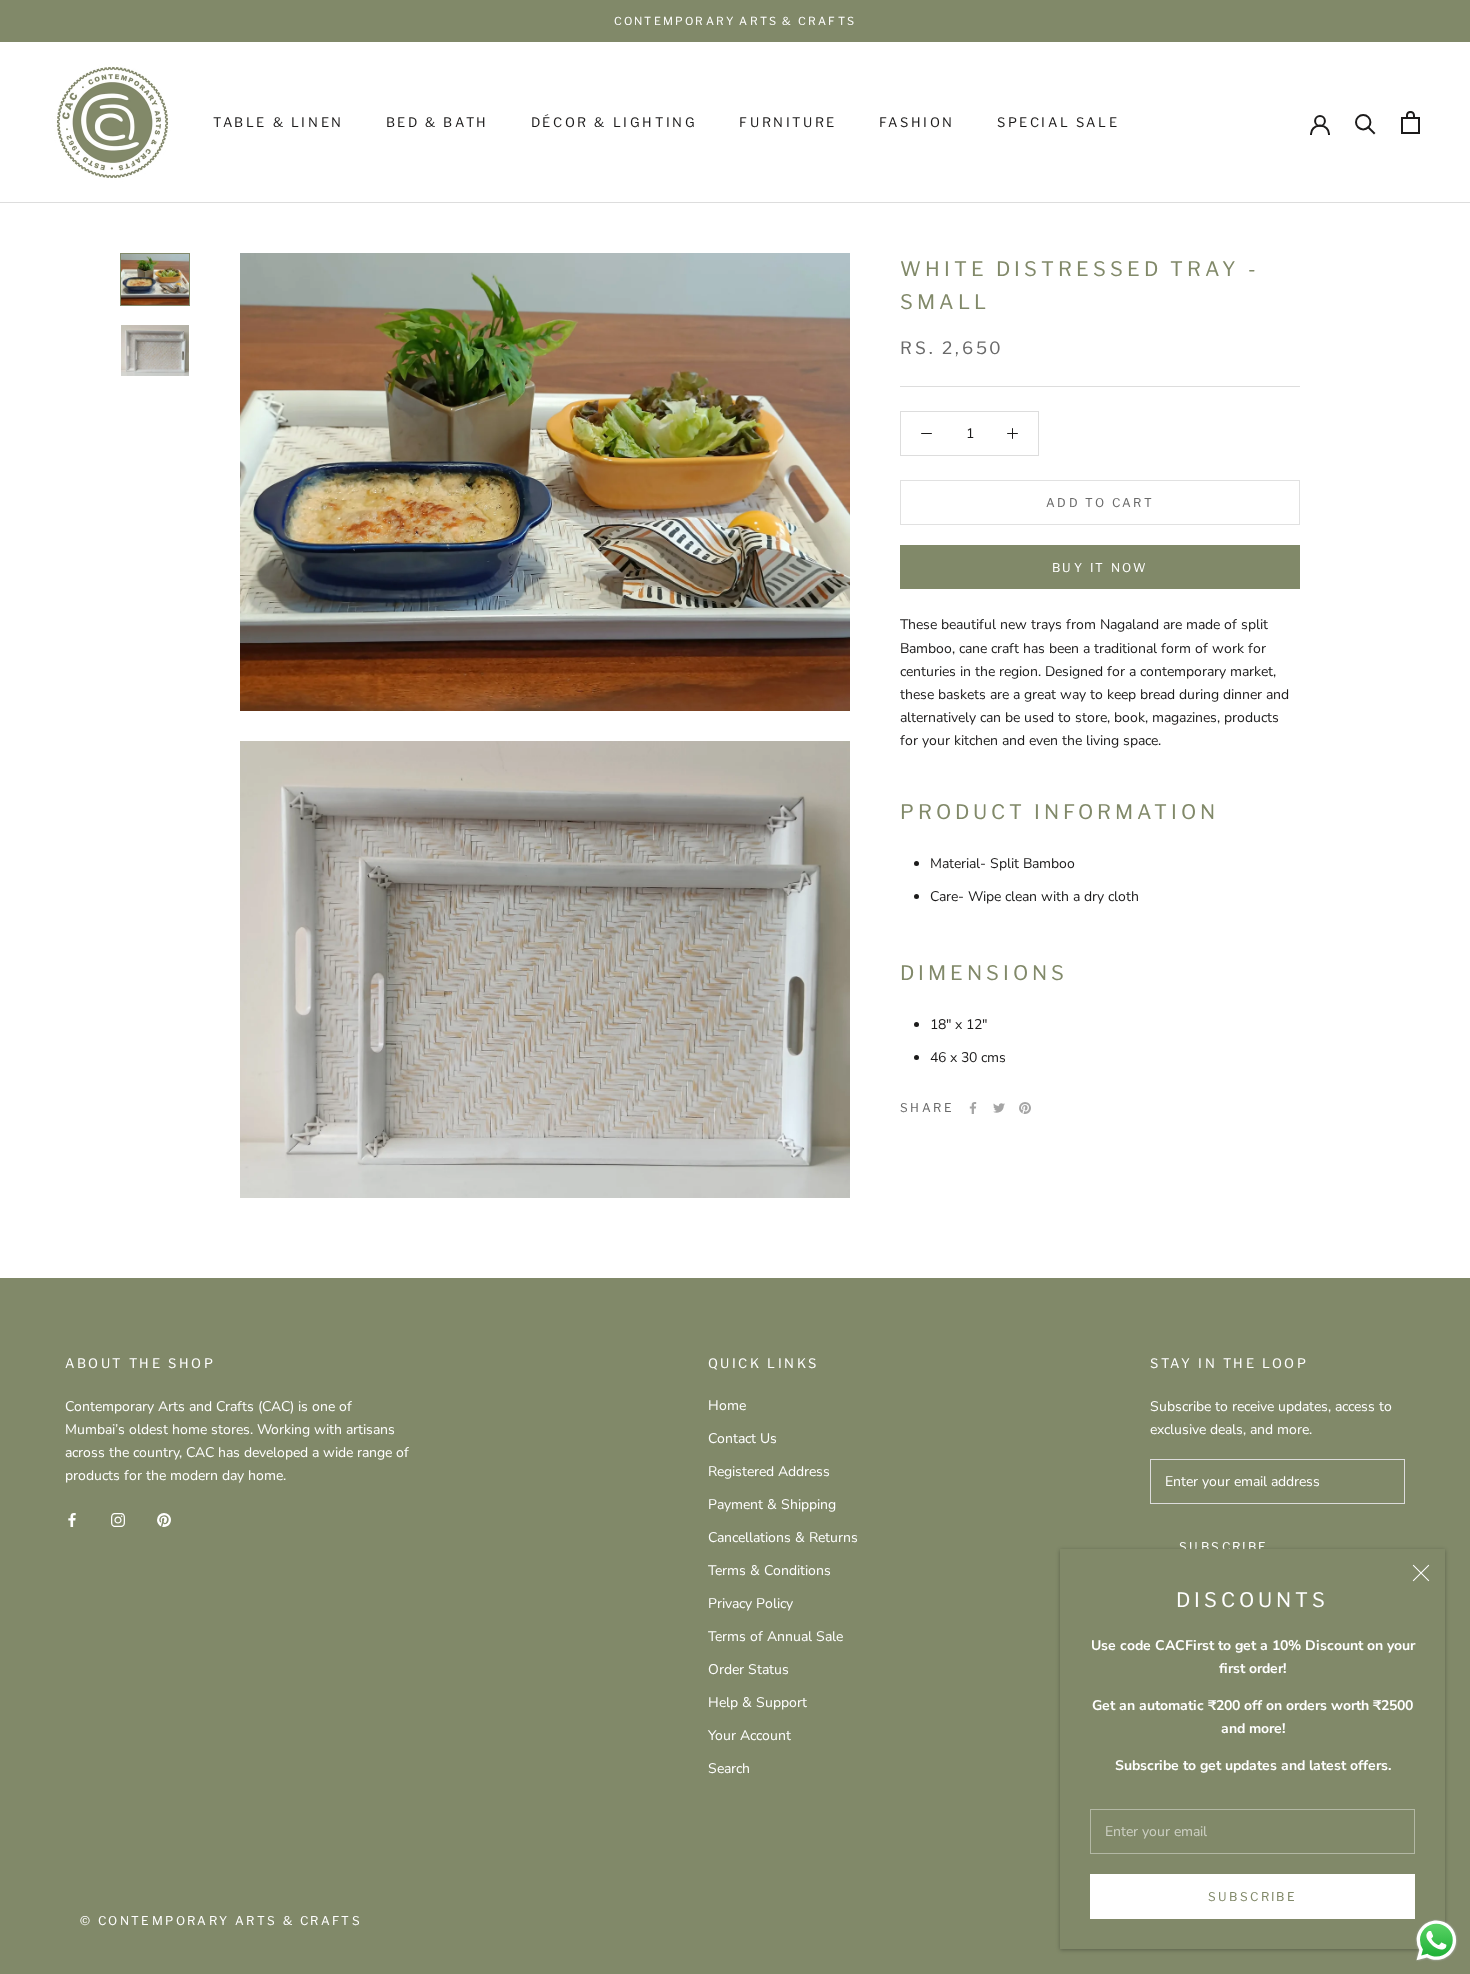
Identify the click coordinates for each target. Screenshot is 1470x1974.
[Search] (1365, 122)
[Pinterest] (1025, 1108)
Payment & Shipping (772, 1504)
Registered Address (769, 1471)
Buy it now (1100, 567)
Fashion (917, 122)
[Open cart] (1410, 122)
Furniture (787, 122)
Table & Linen (278, 122)
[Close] (1421, 1573)
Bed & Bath (437, 122)
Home (727, 1405)
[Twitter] (999, 1108)
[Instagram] (118, 1518)
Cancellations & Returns (783, 1537)
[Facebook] (973, 1108)
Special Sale (1058, 122)
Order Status (748, 1669)
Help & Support (757, 1702)
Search (729, 1768)
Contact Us (742, 1438)
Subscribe (1253, 1896)
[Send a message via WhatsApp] (1436, 1940)
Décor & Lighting (614, 122)
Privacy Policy (750, 1603)
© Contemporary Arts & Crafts (221, 1920)
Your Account (749, 1735)
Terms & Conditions (769, 1570)
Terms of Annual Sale (775, 1636)
